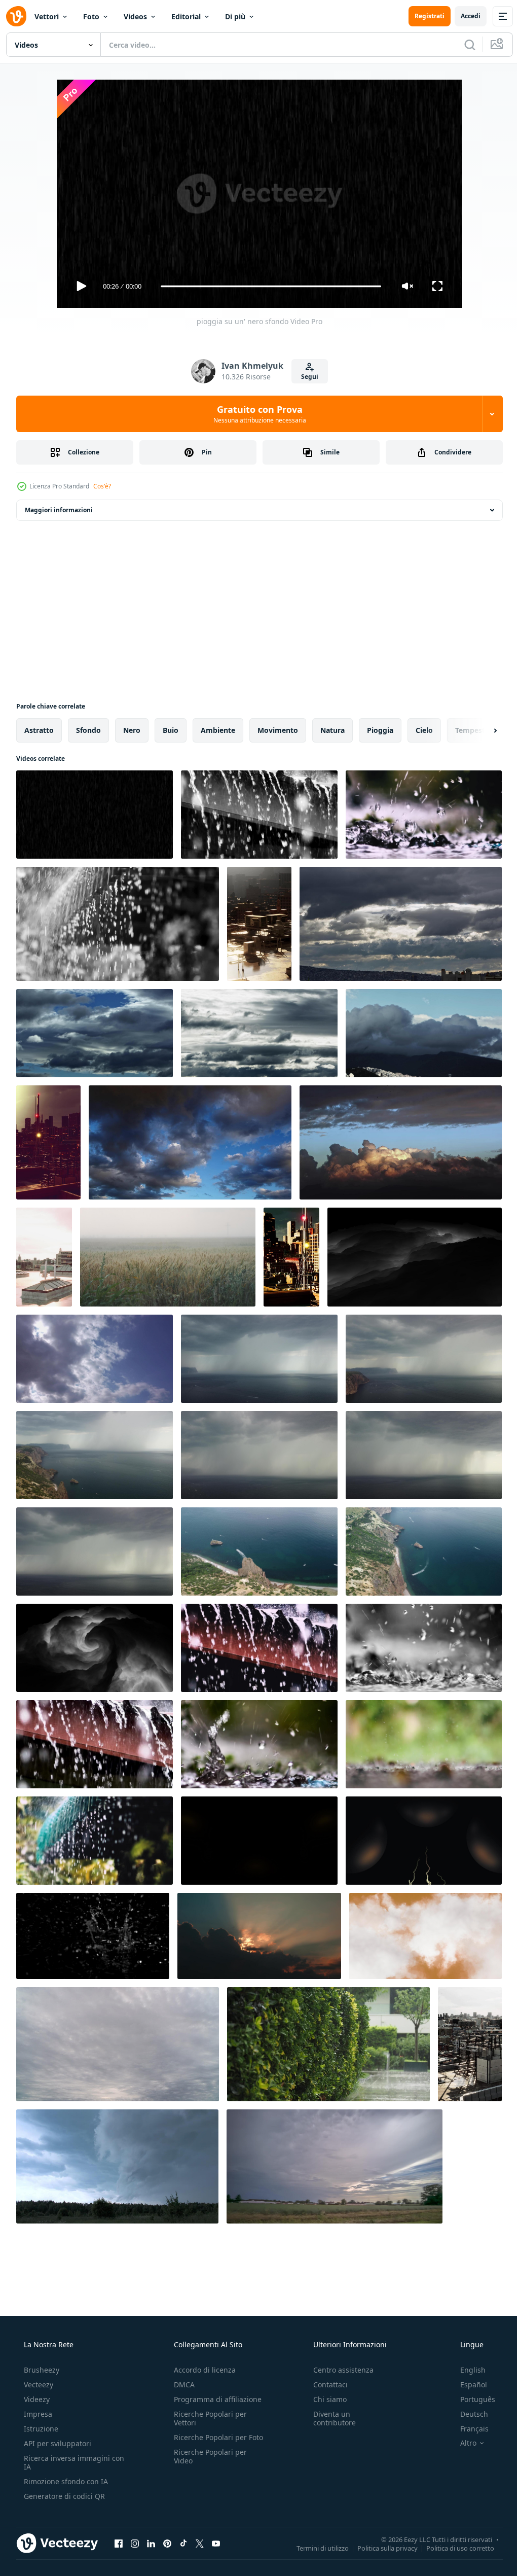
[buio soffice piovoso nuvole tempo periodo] (401, 1142)
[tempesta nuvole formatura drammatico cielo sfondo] (415, 1257)
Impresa (37, 2414)
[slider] (267, 286)
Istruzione (40, 2429)
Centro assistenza (338, 2370)
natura (332, 730)
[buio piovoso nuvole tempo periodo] (401, 924)
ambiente (218, 730)
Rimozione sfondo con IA (65, 2481)
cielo (424, 730)
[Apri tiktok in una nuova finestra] (183, 2543)
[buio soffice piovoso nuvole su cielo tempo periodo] (190, 1142)
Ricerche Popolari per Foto (207, 2442)
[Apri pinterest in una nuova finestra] (167, 2543)
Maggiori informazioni (59, 510)
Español (467, 2385)
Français (468, 2429)
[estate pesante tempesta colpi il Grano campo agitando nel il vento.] (168, 1257)
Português (471, 2399)
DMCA (181, 2385)
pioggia (380, 730)
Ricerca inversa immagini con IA (66, 2462)
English (466, 2370)
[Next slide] (479, 730)
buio (171, 730)
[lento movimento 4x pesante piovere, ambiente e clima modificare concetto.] (259, 815)
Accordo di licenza (202, 2370)
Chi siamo (325, 2399)
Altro (462, 2443)
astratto (39, 730)
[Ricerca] (462, 45)
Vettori (47, 16)
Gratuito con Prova (256, 414)
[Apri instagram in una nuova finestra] (135, 2543)
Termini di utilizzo (315, 2548)
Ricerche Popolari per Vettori (207, 2418)
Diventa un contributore (329, 2418)
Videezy (36, 2399)
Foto (91, 16)
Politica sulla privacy (380, 2548)
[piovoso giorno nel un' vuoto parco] (328, 2044)
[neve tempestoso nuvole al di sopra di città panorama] (259, 924)
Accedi (463, 16)
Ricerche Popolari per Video (207, 2465)
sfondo (88, 730)
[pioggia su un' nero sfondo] (95, 815)
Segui (306, 377)
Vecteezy (38, 2385)
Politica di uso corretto (453, 2548)
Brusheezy (41, 2370)
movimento (278, 730)
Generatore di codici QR (63, 2496)
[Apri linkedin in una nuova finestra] (151, 2543)
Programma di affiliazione (215, 2399)
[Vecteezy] (16, 16)
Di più (235, 16)
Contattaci (325, 2385)
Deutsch (468, 2414)
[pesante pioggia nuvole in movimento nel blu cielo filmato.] (95, 1359)
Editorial (186, 16)
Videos (135, 16)
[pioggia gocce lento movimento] (93, 1936)
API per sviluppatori (57, 2443)
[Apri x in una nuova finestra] (200, 2543)
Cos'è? (102, 486)
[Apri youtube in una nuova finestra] (216, 2543)
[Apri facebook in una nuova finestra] (119, 2543)
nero (132, 730)
